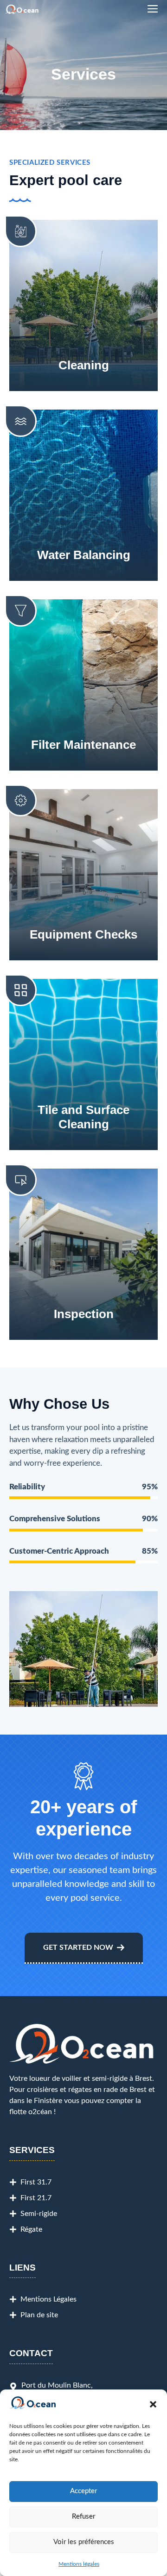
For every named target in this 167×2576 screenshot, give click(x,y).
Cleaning (84, 365)
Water (55, 555)
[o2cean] (22, 9)
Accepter (83, 2491)
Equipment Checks (83, 934)
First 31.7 (36, 2182)
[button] (153, 2404)
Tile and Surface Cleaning (83, 1117)
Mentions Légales (48, 2299)
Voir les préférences (84, 2542)
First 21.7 (36, 2198)
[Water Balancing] (21, 421)
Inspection (84, 1314)
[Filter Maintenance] (21, 611)
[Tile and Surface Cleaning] (21, 990)
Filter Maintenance (83, 745)
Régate (31, 2229)
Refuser (83, 2517)
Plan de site (39, 2315)
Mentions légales (79, 2564)
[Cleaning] (21, 231)
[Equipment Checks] (21, 800)
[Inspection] (21, 1180)
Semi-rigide (39, 2214)
